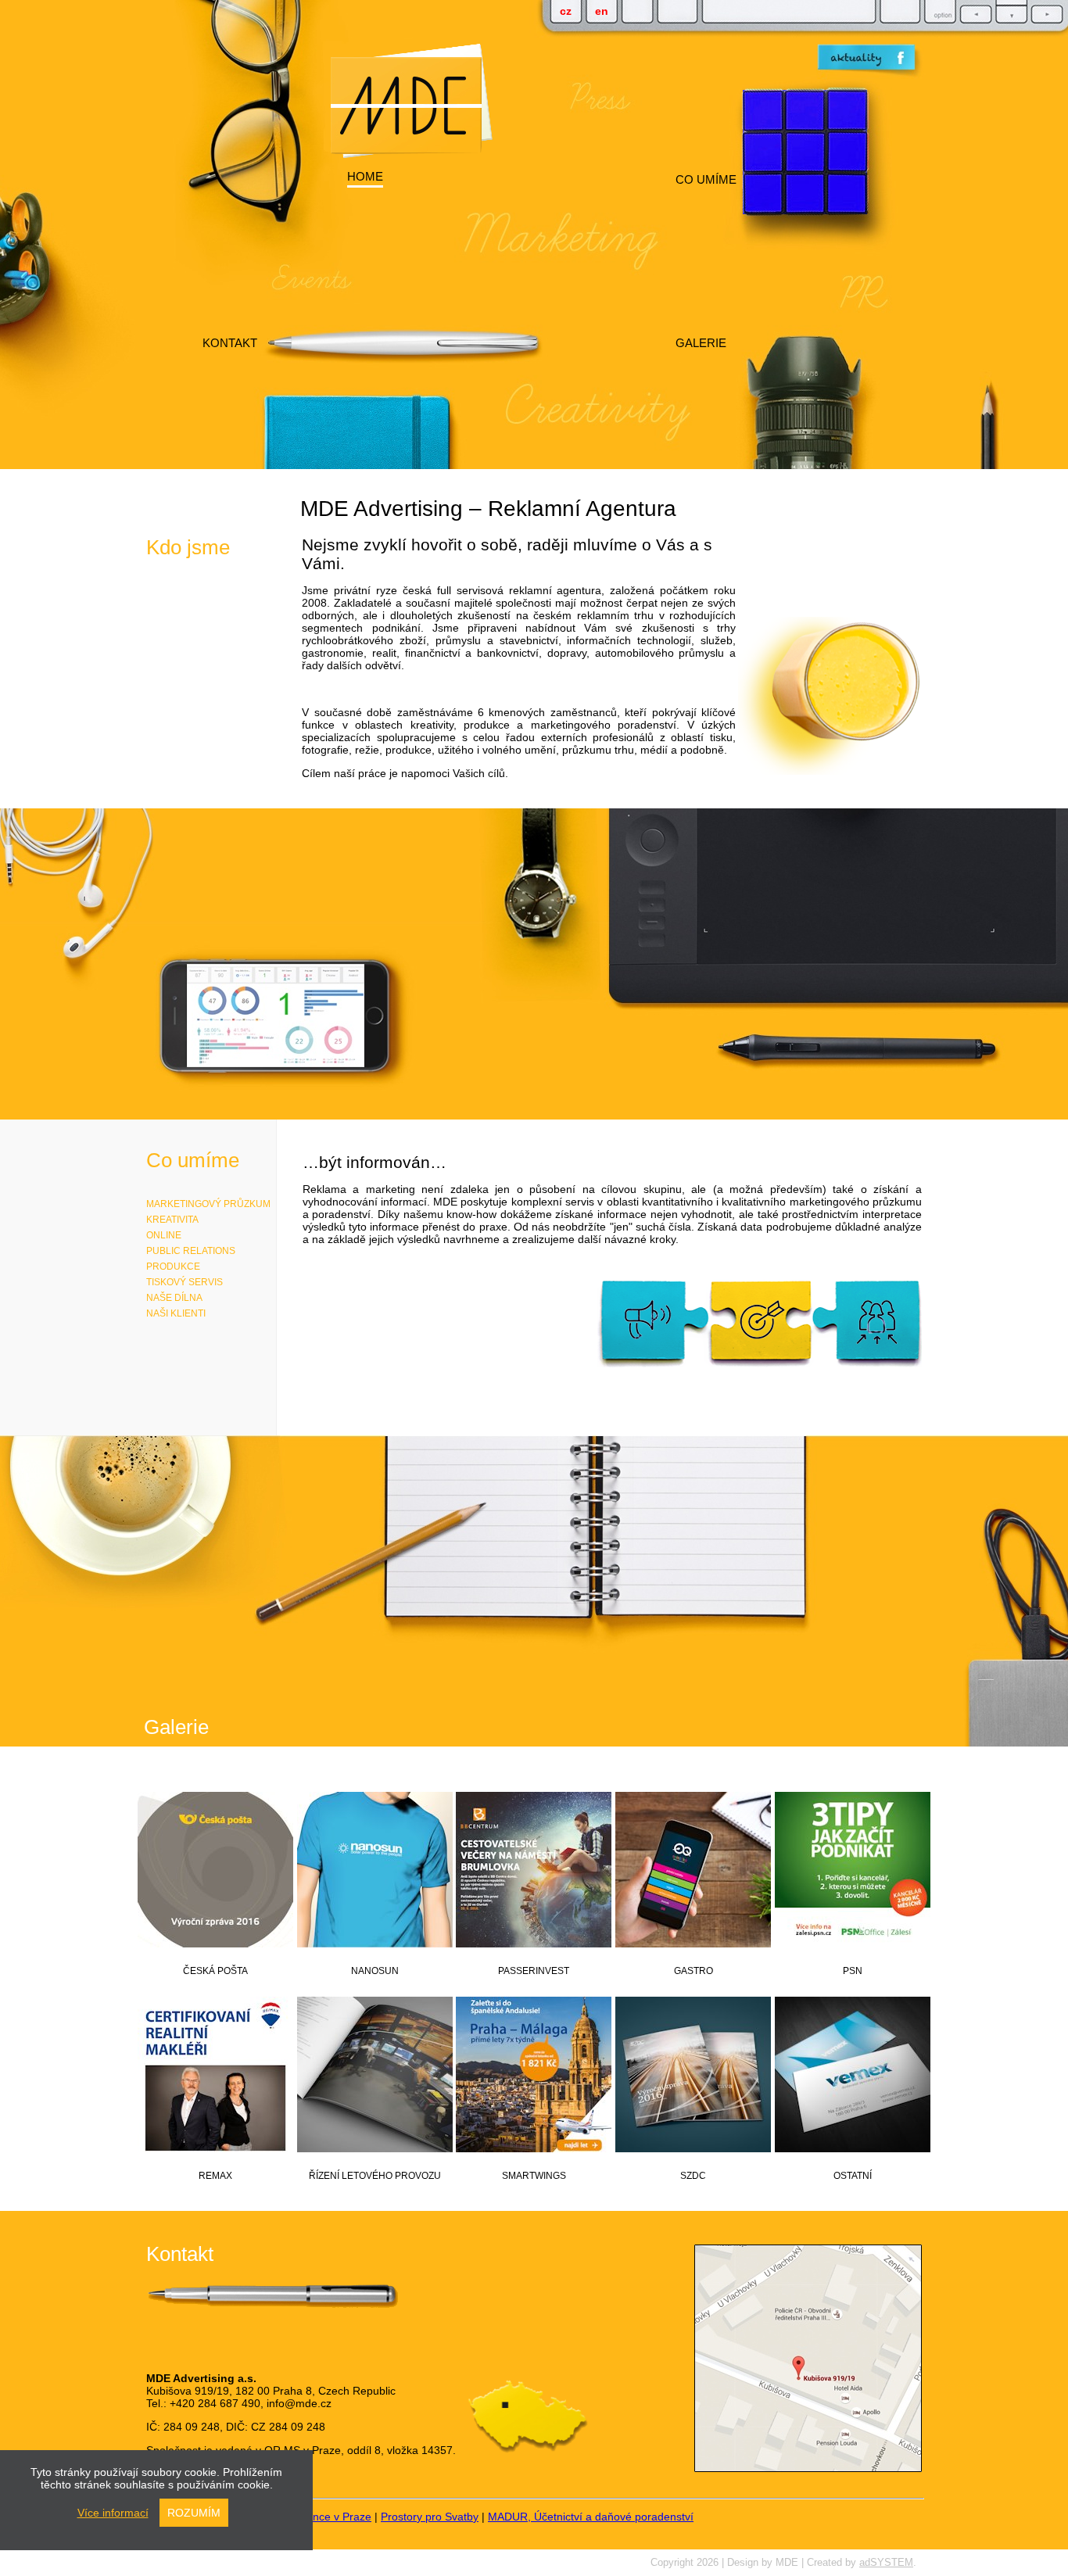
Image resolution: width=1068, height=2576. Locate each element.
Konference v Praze (323, 2517)
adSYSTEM (886, 2563)
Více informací (113, 2513)
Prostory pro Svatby (430, 2517)
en (602, 11)
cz (566, 11)
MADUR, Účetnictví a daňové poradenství (591, 2517)
